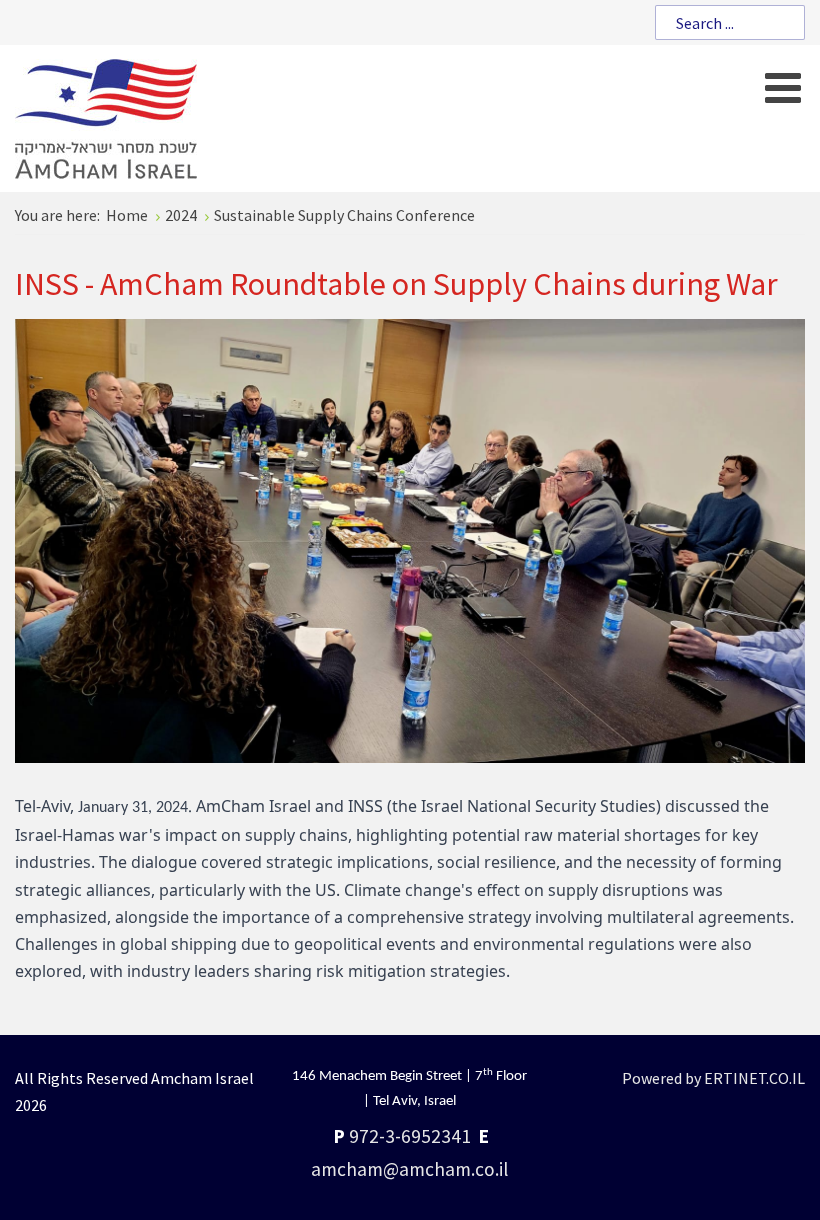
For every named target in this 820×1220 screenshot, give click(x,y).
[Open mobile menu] (782, 87)
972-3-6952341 (410, 1136)
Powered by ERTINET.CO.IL (713, 1078)
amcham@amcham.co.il (409, 1169)
